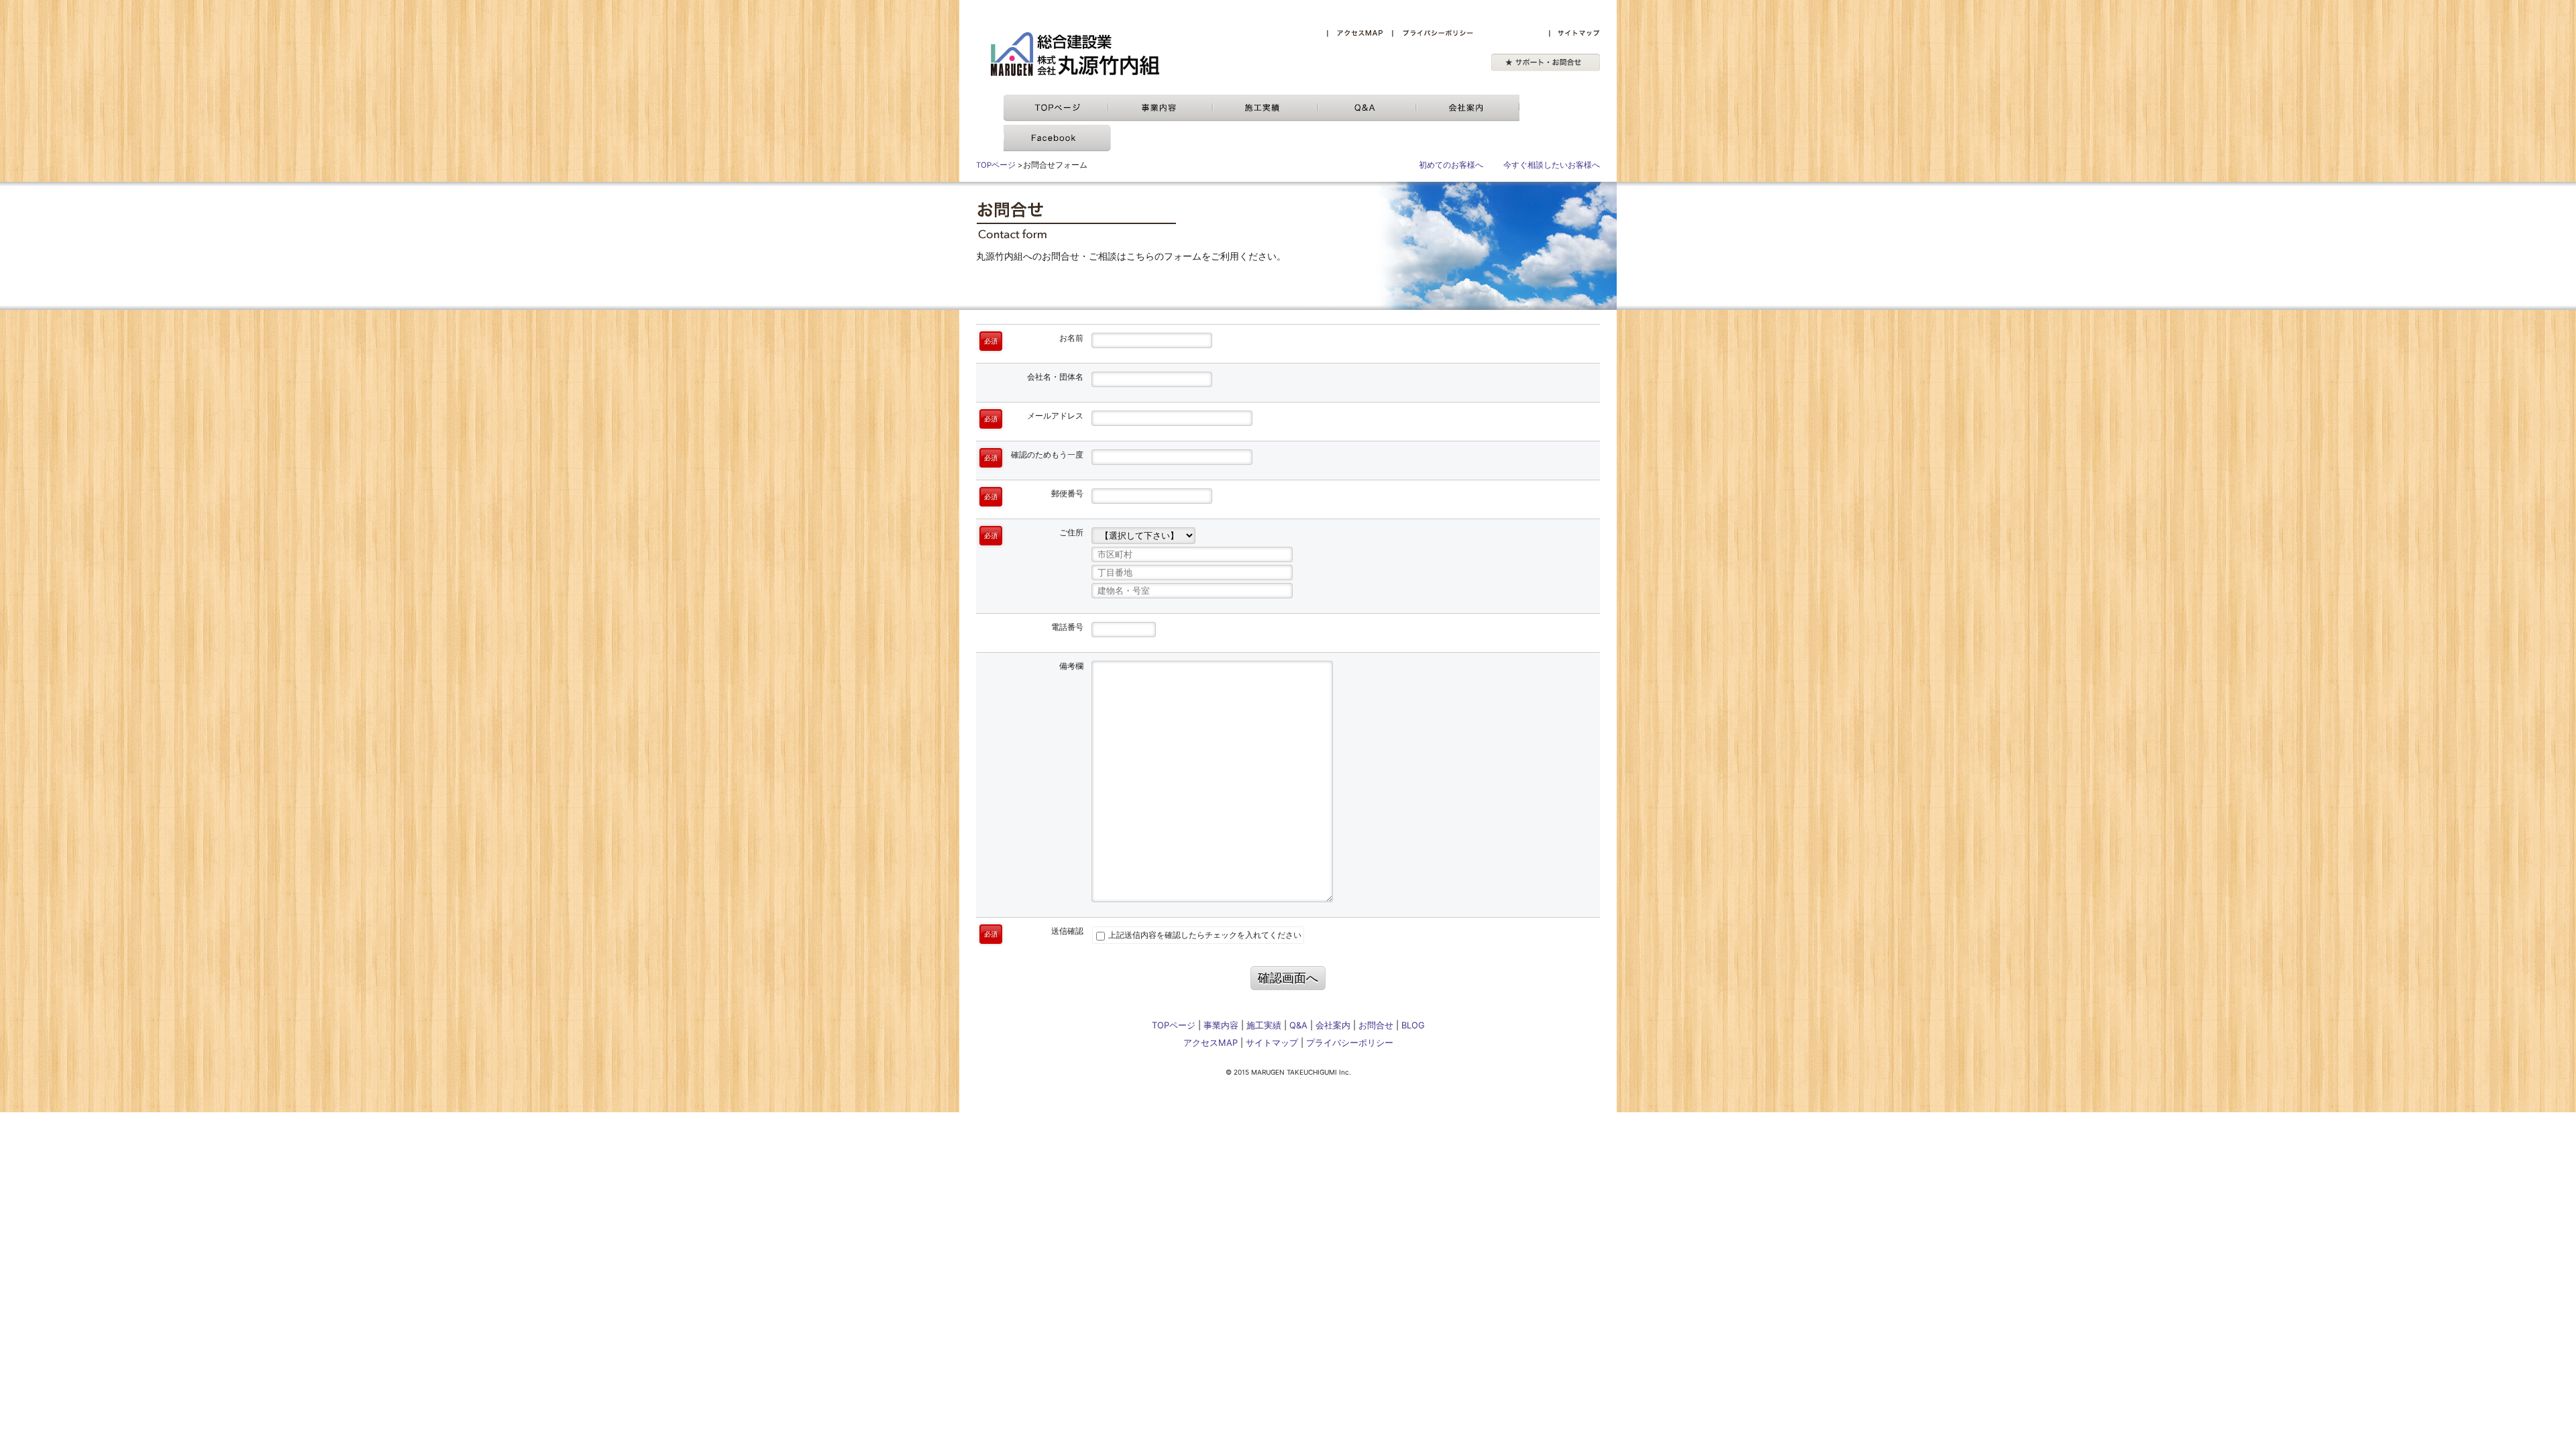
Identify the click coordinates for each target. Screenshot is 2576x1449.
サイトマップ (1272, 1042)
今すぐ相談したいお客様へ (1552, 165)
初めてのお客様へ (1451, 165)
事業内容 (1221, 1025)
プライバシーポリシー (1350, 1042)
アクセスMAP (1211, 1042)
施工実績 (1264, 1025)
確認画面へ (1288, 978)
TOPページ (996, 165)
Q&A (1298, 1025)
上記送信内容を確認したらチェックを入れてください (1204, 935)
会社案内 (1333, 1025)
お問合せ (1376, 1025)
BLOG (1413, 1025)
